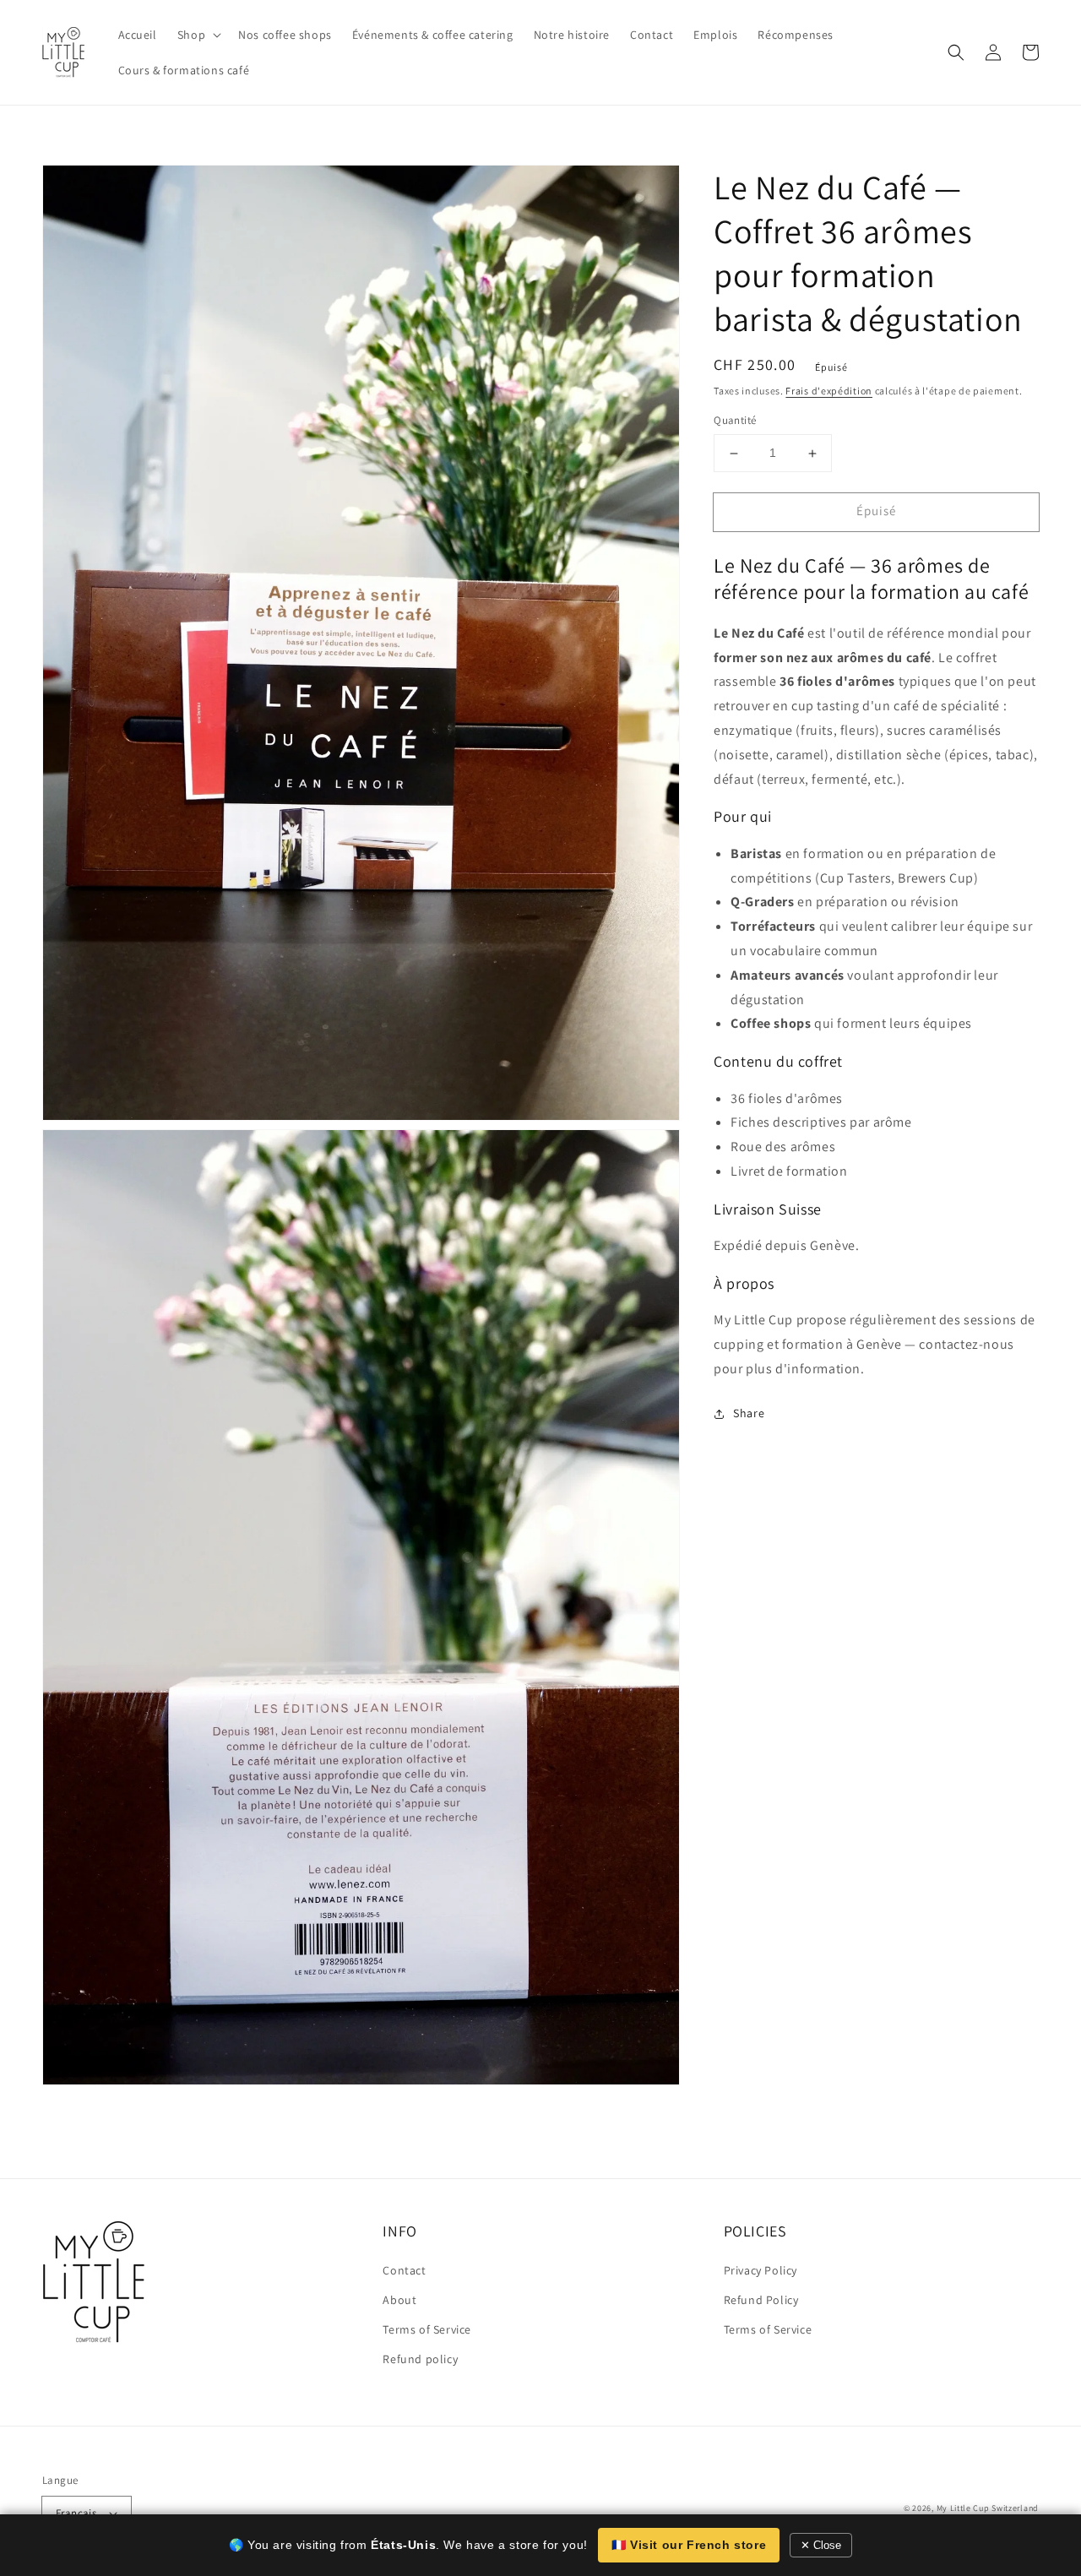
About (399, 2300)
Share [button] (749, 1413)
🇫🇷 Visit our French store (689, 2545)
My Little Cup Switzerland (988, 2508)
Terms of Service (427, 2329)
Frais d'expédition (829, 391)
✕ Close (821, 2545)
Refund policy (420, 2359)
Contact (404, 2270)
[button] (956, 52)
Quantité (735, 421)
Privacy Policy (761, 2270)
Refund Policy (761, 2300)
